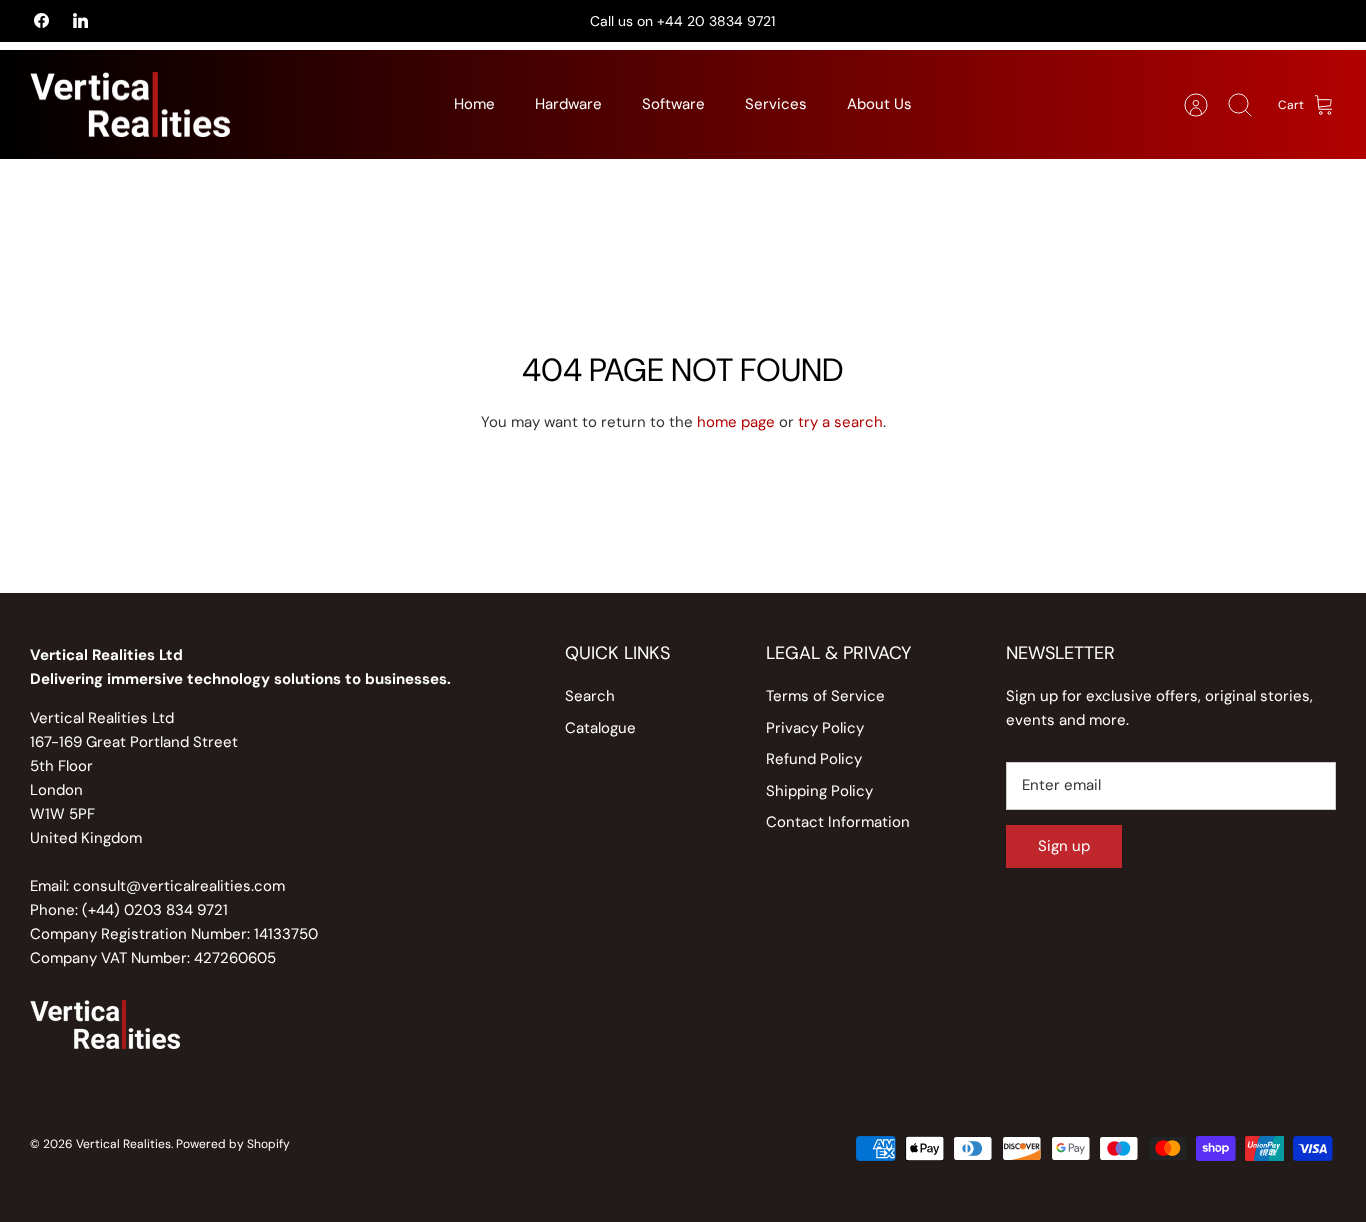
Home (474, 104)
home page (736, 422)
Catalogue (600, 728)
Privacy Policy (815, 728)
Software (673, 104)
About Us (879, 104)
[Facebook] (41, 20)
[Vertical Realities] (130, 105)
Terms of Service (825, 696)
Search (590, 696)
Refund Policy (814, 759)
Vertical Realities (123, 1144)
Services (776, 104)
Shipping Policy (819, 791)
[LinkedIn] (80, 20)
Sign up (1064, 846)
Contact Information (838, 822)
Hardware (568, 104)
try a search (840, 422)
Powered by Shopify (233, 1144)
